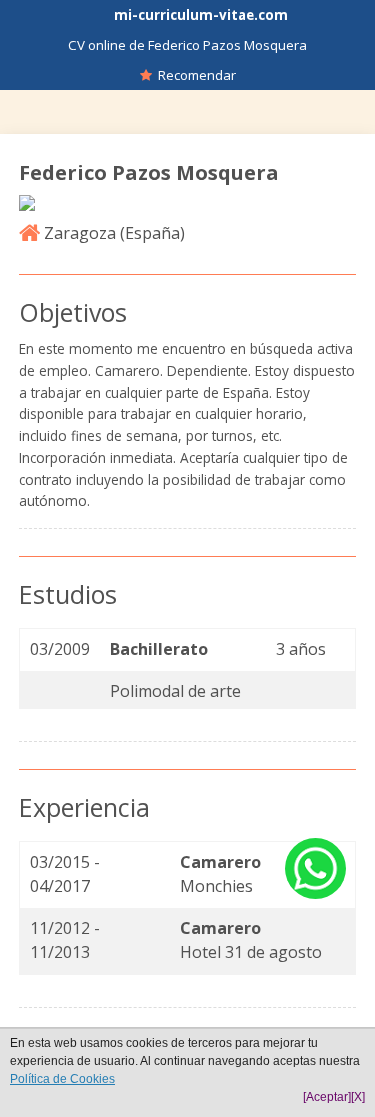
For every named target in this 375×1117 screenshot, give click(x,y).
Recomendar (194, 75)
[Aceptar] (327, 1097)
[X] (358, 1097)
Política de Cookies (62, 1079)
